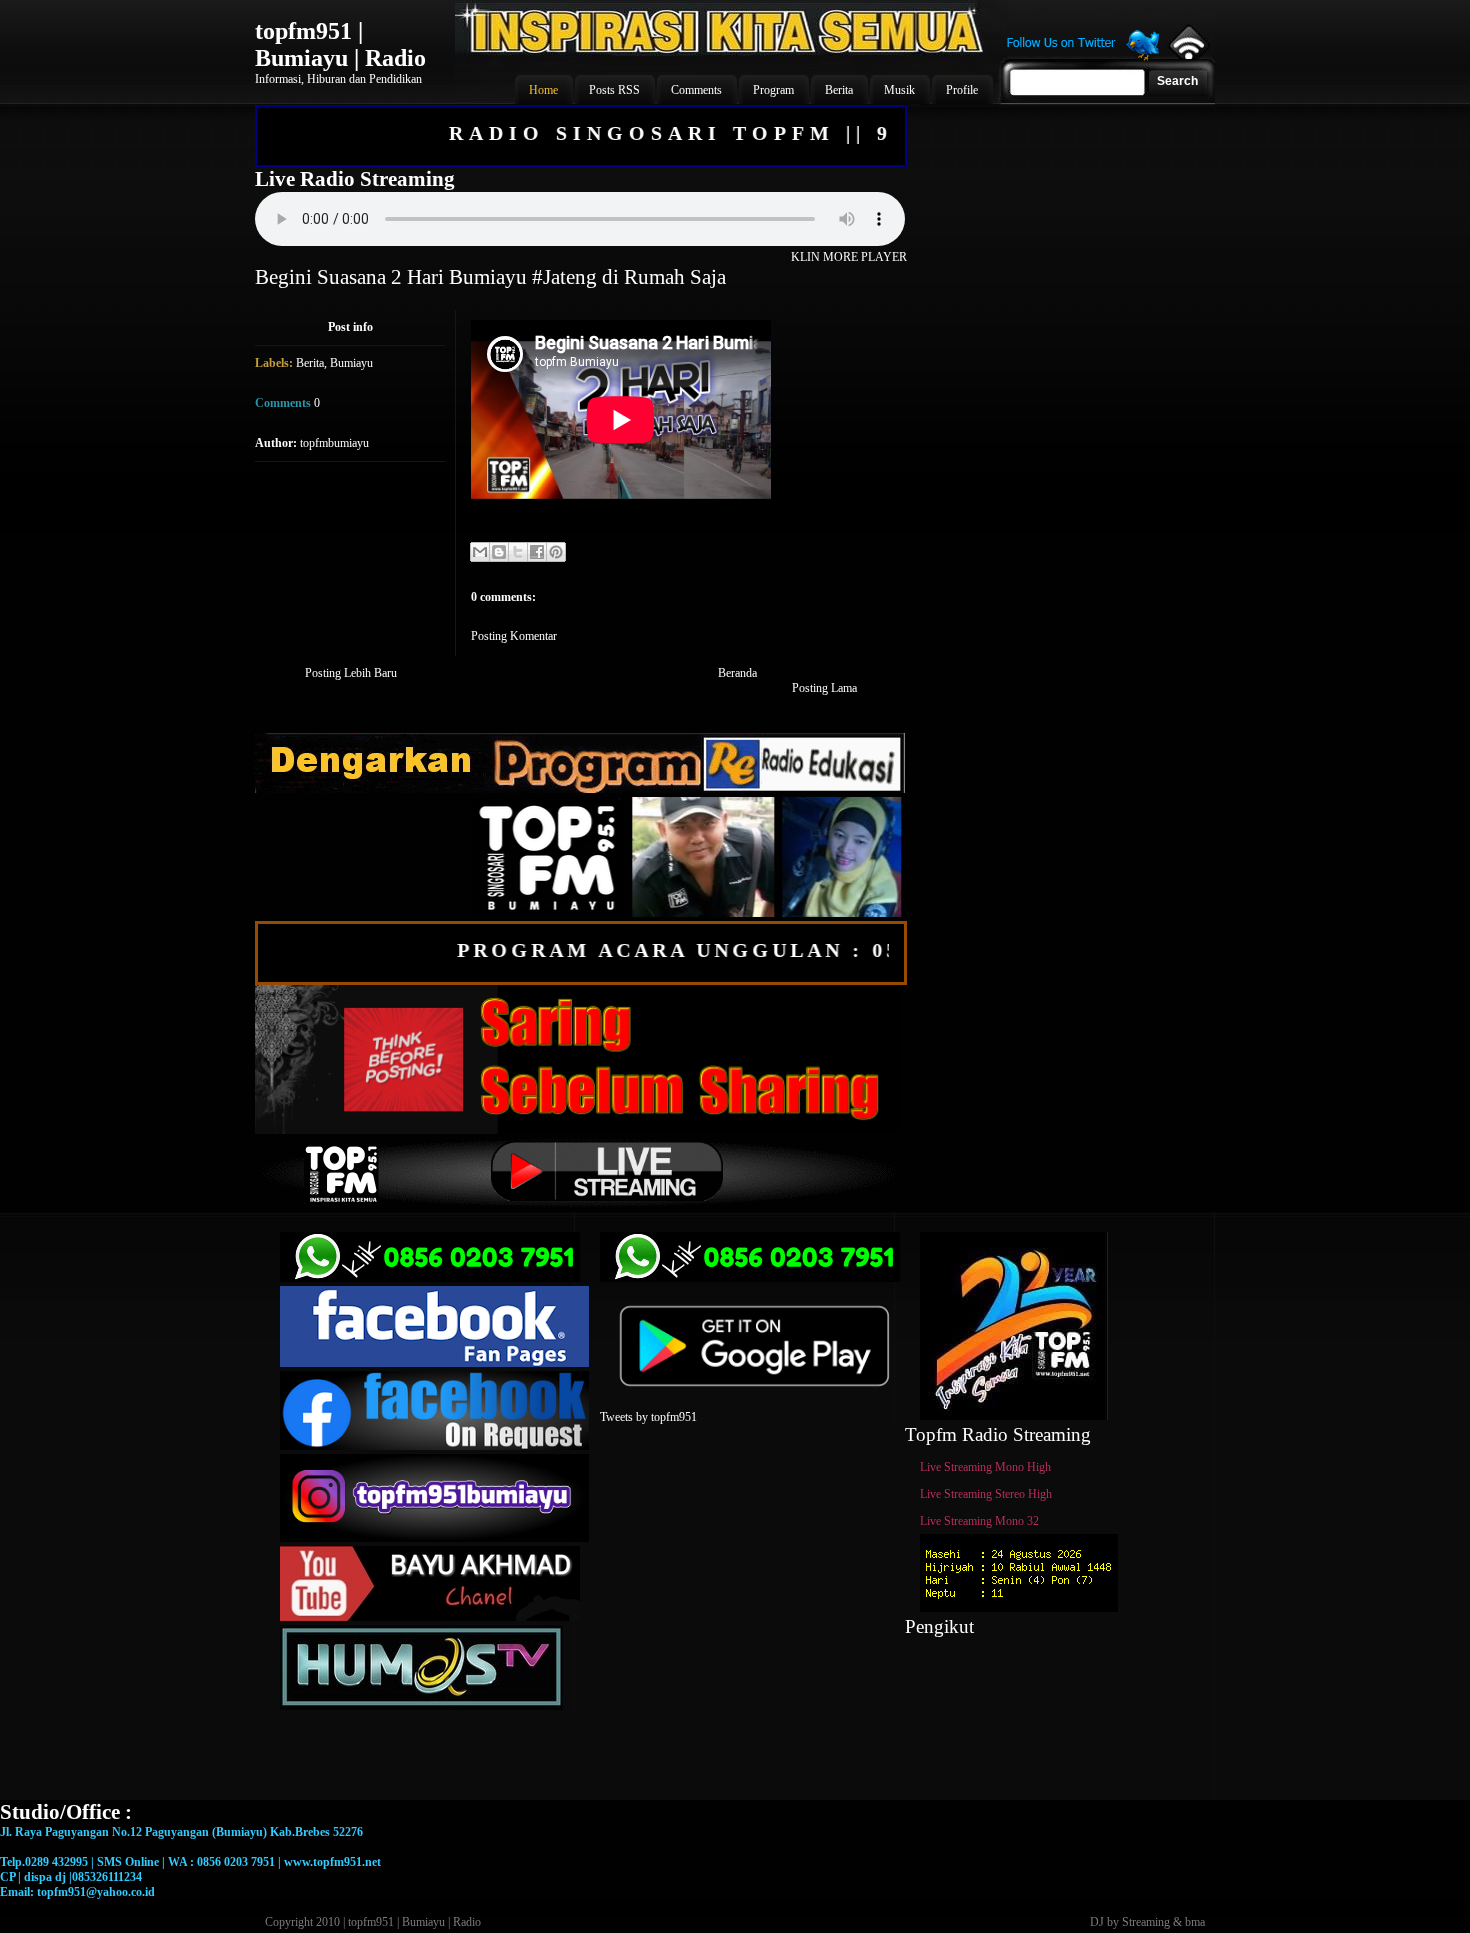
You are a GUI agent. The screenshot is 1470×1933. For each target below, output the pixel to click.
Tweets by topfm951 (648, 1417)
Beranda (737, 673)
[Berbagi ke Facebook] (537, 552)
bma (1195, 1922)
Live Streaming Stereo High (986, 1494)
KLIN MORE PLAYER (849, 257)
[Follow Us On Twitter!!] (1083, 58)
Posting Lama (824, 688)
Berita (310, 363)
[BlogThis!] (499, 552)
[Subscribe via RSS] (1187, 55)
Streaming (1146, 1922)
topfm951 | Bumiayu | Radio (340, 44)
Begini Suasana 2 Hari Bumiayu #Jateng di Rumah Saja (490, 277)
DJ (1097, 1922)
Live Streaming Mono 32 (979, 1521)
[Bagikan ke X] (518, 552)
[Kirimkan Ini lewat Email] (480, 552)
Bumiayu (351, 363)
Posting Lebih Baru (351, 673)
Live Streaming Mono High (985, 1467)
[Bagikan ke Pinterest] (556, 552)
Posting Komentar (514, 636)
